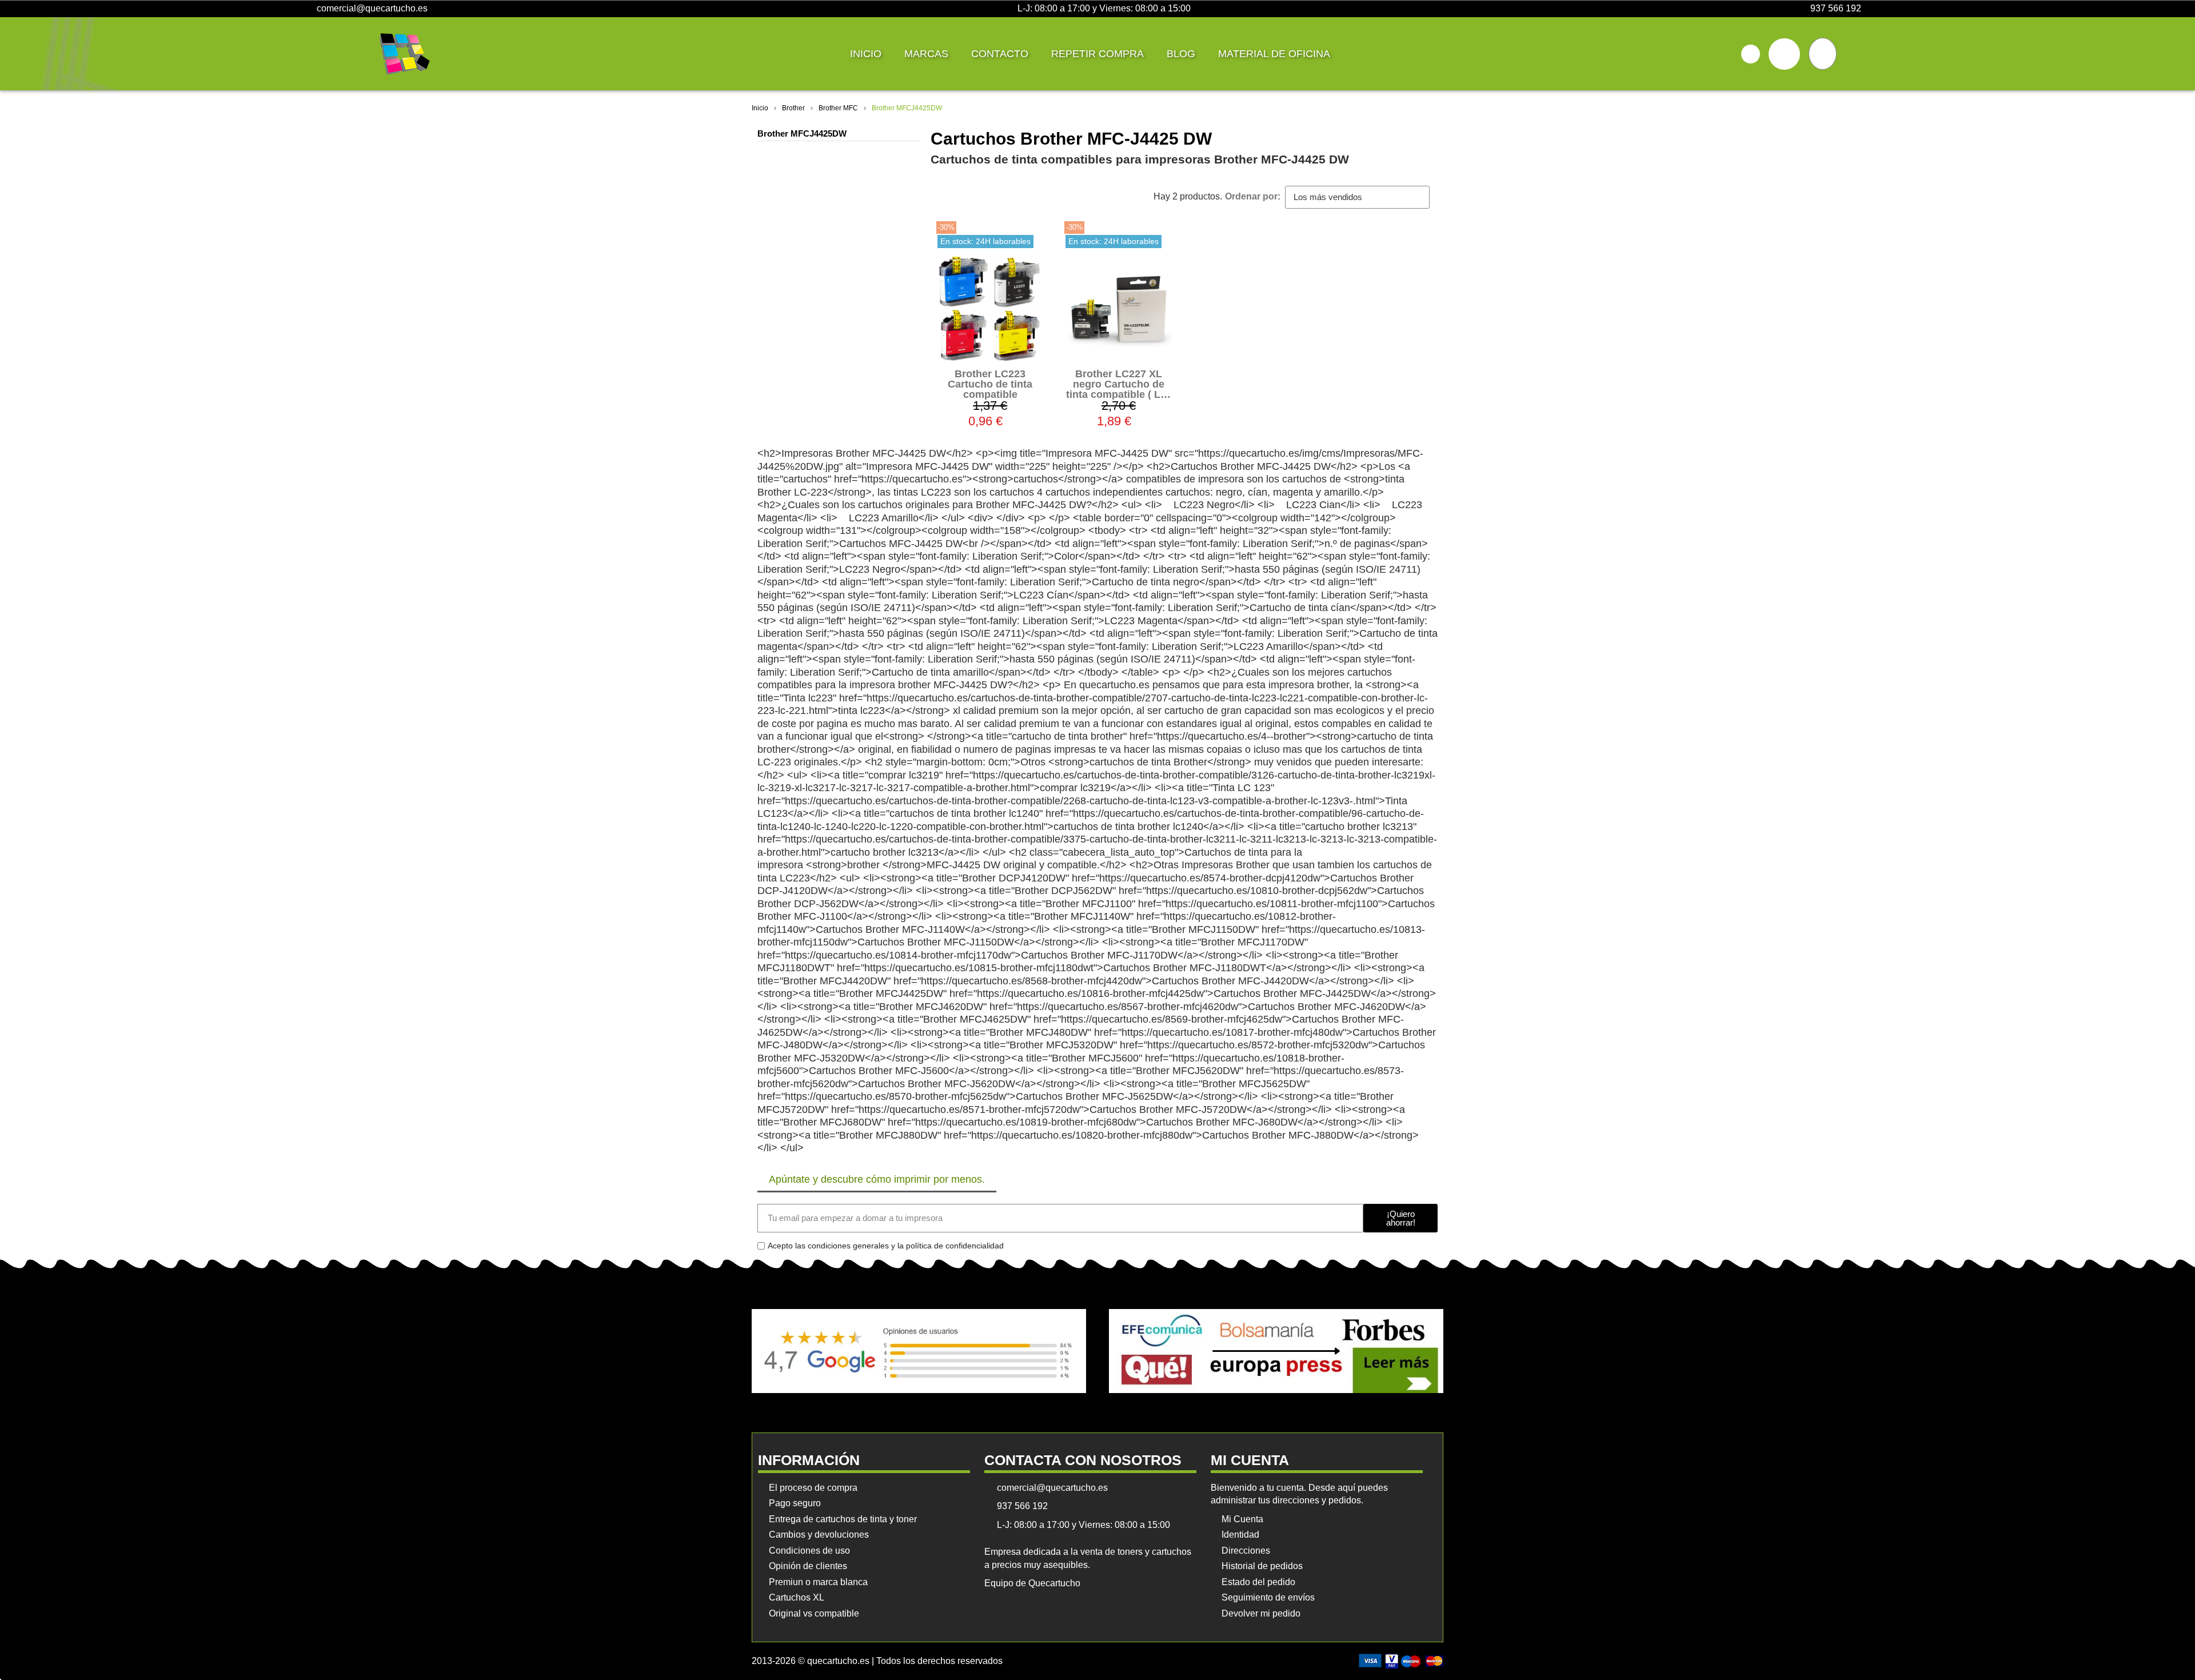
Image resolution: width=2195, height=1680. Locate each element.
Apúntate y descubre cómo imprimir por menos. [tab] (877, 1179)
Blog (1181, 54)
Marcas (926, 54)
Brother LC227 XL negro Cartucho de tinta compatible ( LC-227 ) (1119, 389)
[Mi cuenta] (1784, 54)
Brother (793, 108)
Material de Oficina (1274, 54)
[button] (1751, 54)
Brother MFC (838, 108)
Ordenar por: (1253, 196)
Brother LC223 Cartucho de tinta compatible (990, 384)
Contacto (1000, 54)
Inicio (866, 54)
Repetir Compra (1097, 54)
